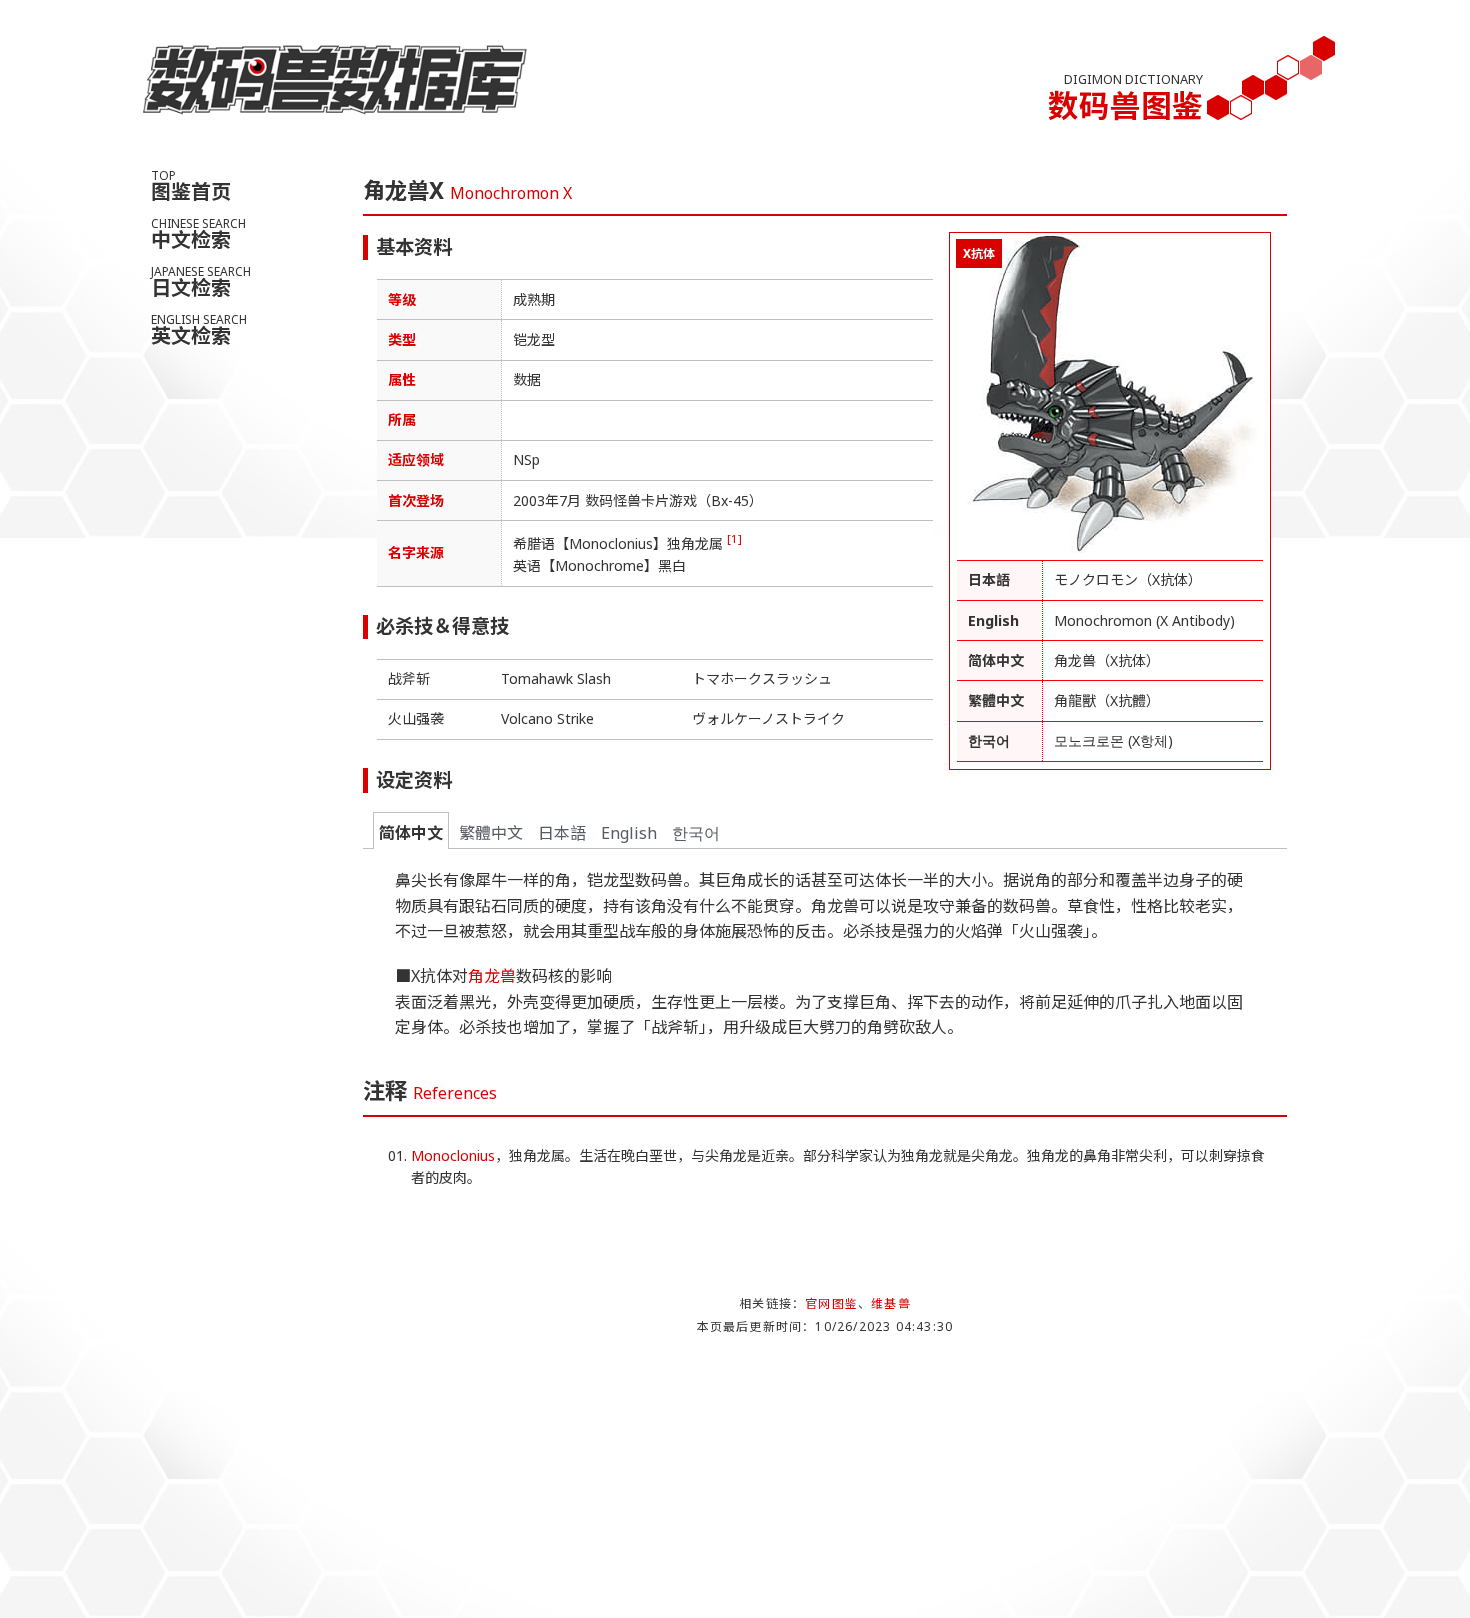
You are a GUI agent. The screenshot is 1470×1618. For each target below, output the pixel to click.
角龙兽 (492, 976)
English (629, 833)
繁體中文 (491, 833)
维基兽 (891, 1303)
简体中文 (411, 833)
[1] (734, 538)
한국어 (696, 833)
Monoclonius (453, 1155)
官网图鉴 (831, 1303)
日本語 (562, 833)
